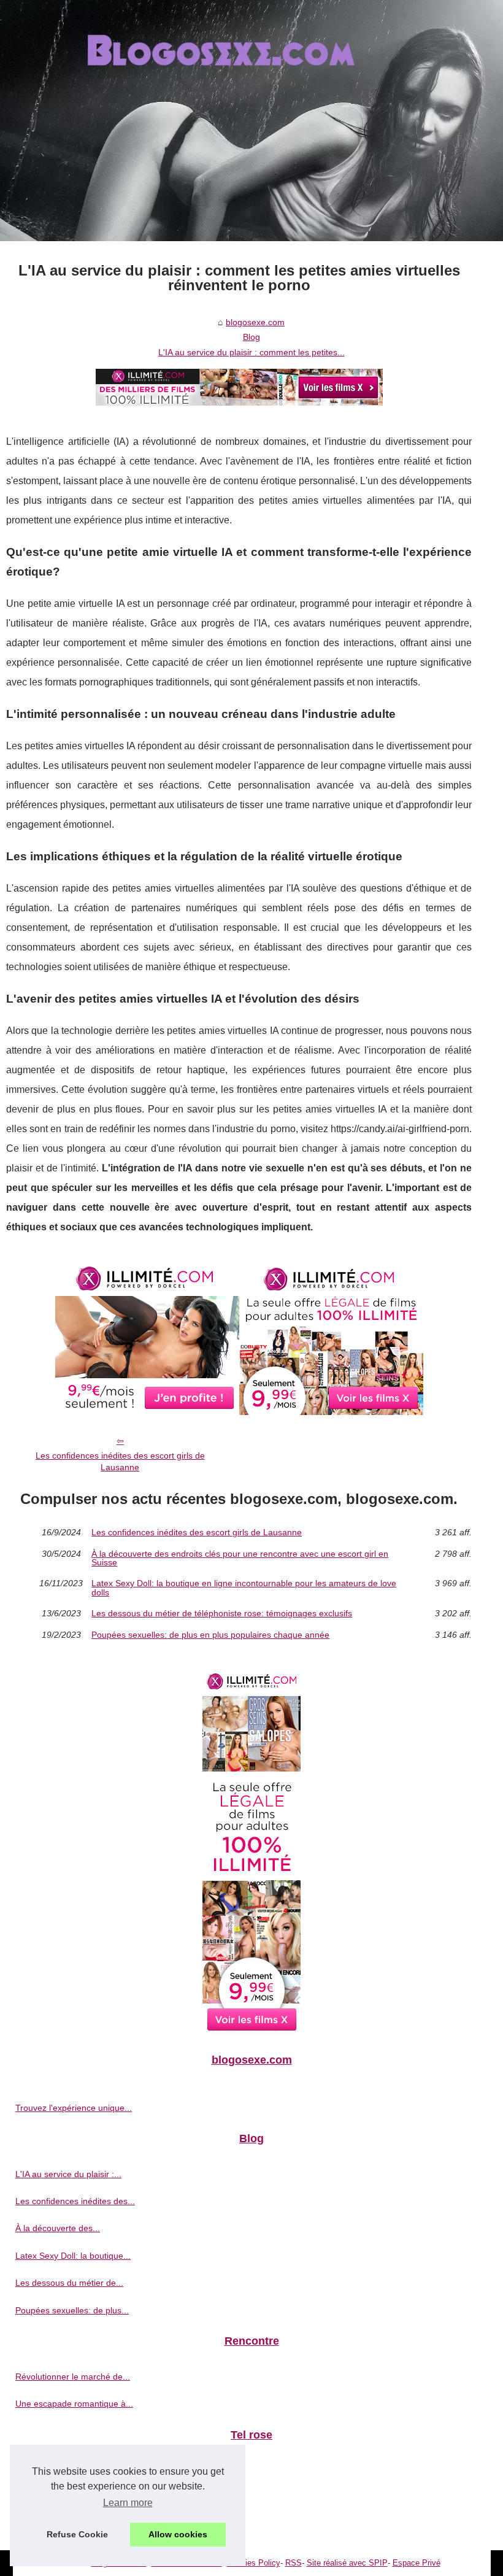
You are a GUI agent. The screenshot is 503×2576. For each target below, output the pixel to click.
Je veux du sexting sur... (62, 2497)
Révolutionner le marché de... (73, 2377)
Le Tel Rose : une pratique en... (76, 2524)
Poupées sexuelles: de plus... (72, 2310)
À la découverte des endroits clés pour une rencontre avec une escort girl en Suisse (240, 1558)
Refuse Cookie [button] (77, 2534)
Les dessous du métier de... (69, 2283)
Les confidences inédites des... (75, 2201)
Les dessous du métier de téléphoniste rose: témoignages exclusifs (222, 1613)
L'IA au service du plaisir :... (68, 2174)
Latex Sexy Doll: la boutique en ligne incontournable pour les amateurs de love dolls (244, 1588)
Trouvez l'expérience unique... (74, 2108)
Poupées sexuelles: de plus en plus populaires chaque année (210, 1635)
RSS (294, 2563)
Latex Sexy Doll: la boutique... (73, 2256)
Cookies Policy (254, 2563)
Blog (251, 337)
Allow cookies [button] (178, 2534)
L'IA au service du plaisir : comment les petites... (251, 352)
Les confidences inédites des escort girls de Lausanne (120, 1461)
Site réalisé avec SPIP (347, 2563)
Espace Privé (417, 2563)
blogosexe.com (255, 322)
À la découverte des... (58, 2228)
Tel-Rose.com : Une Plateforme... (80, 2470)
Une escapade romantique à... (74, 2404)
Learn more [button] (128, 2503)
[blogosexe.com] (251, 121)
